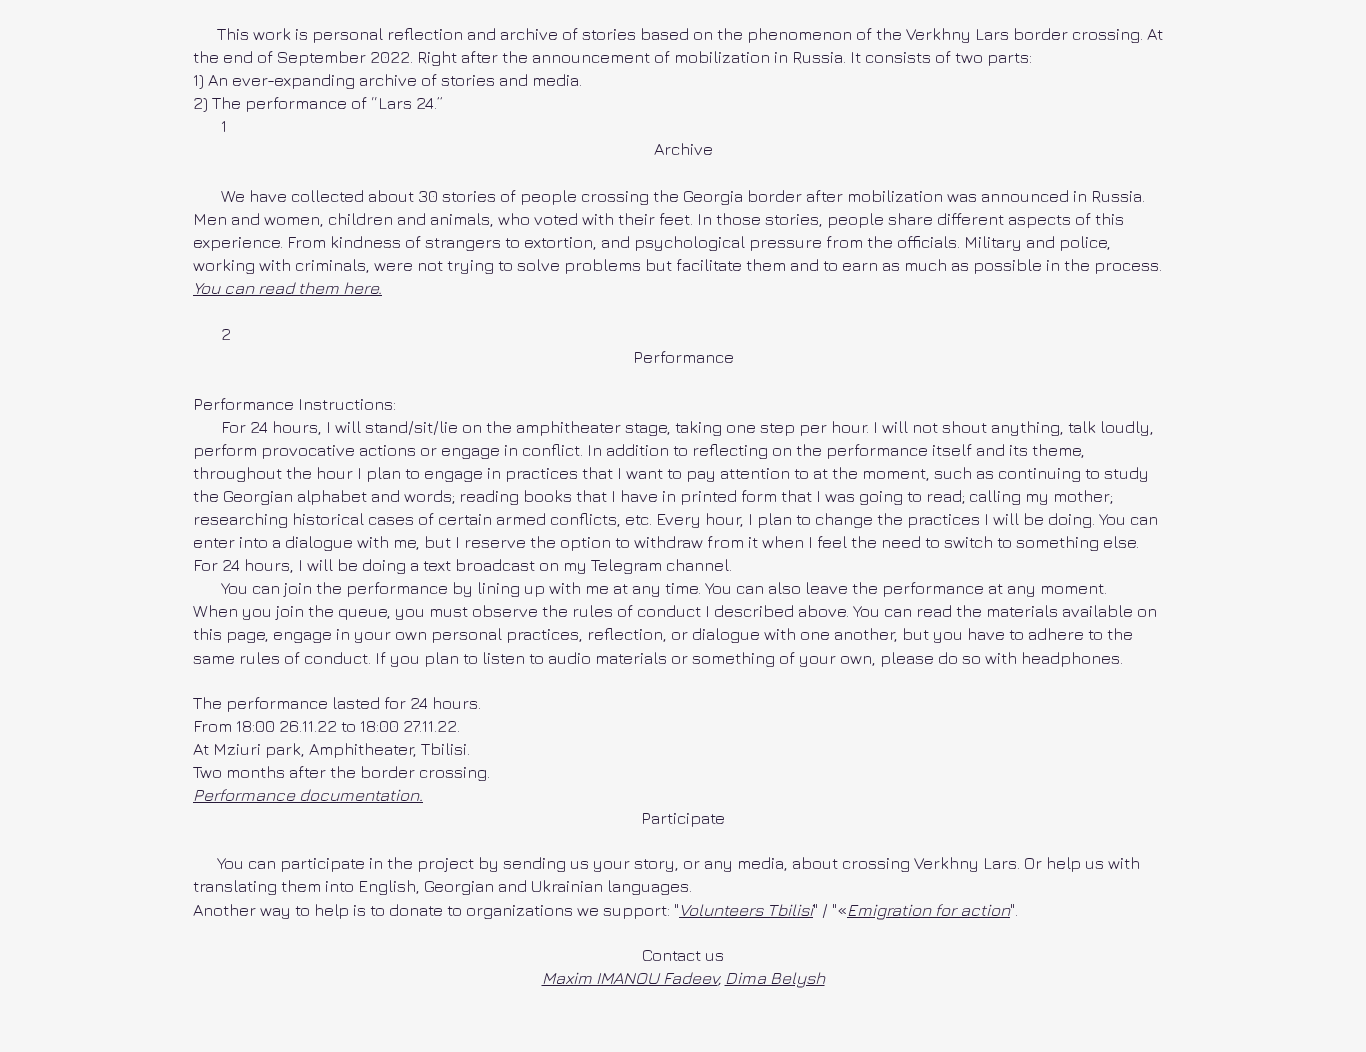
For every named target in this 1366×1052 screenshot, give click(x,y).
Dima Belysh (775, 978)
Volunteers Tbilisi (746, 910)
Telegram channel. (661, 565)
